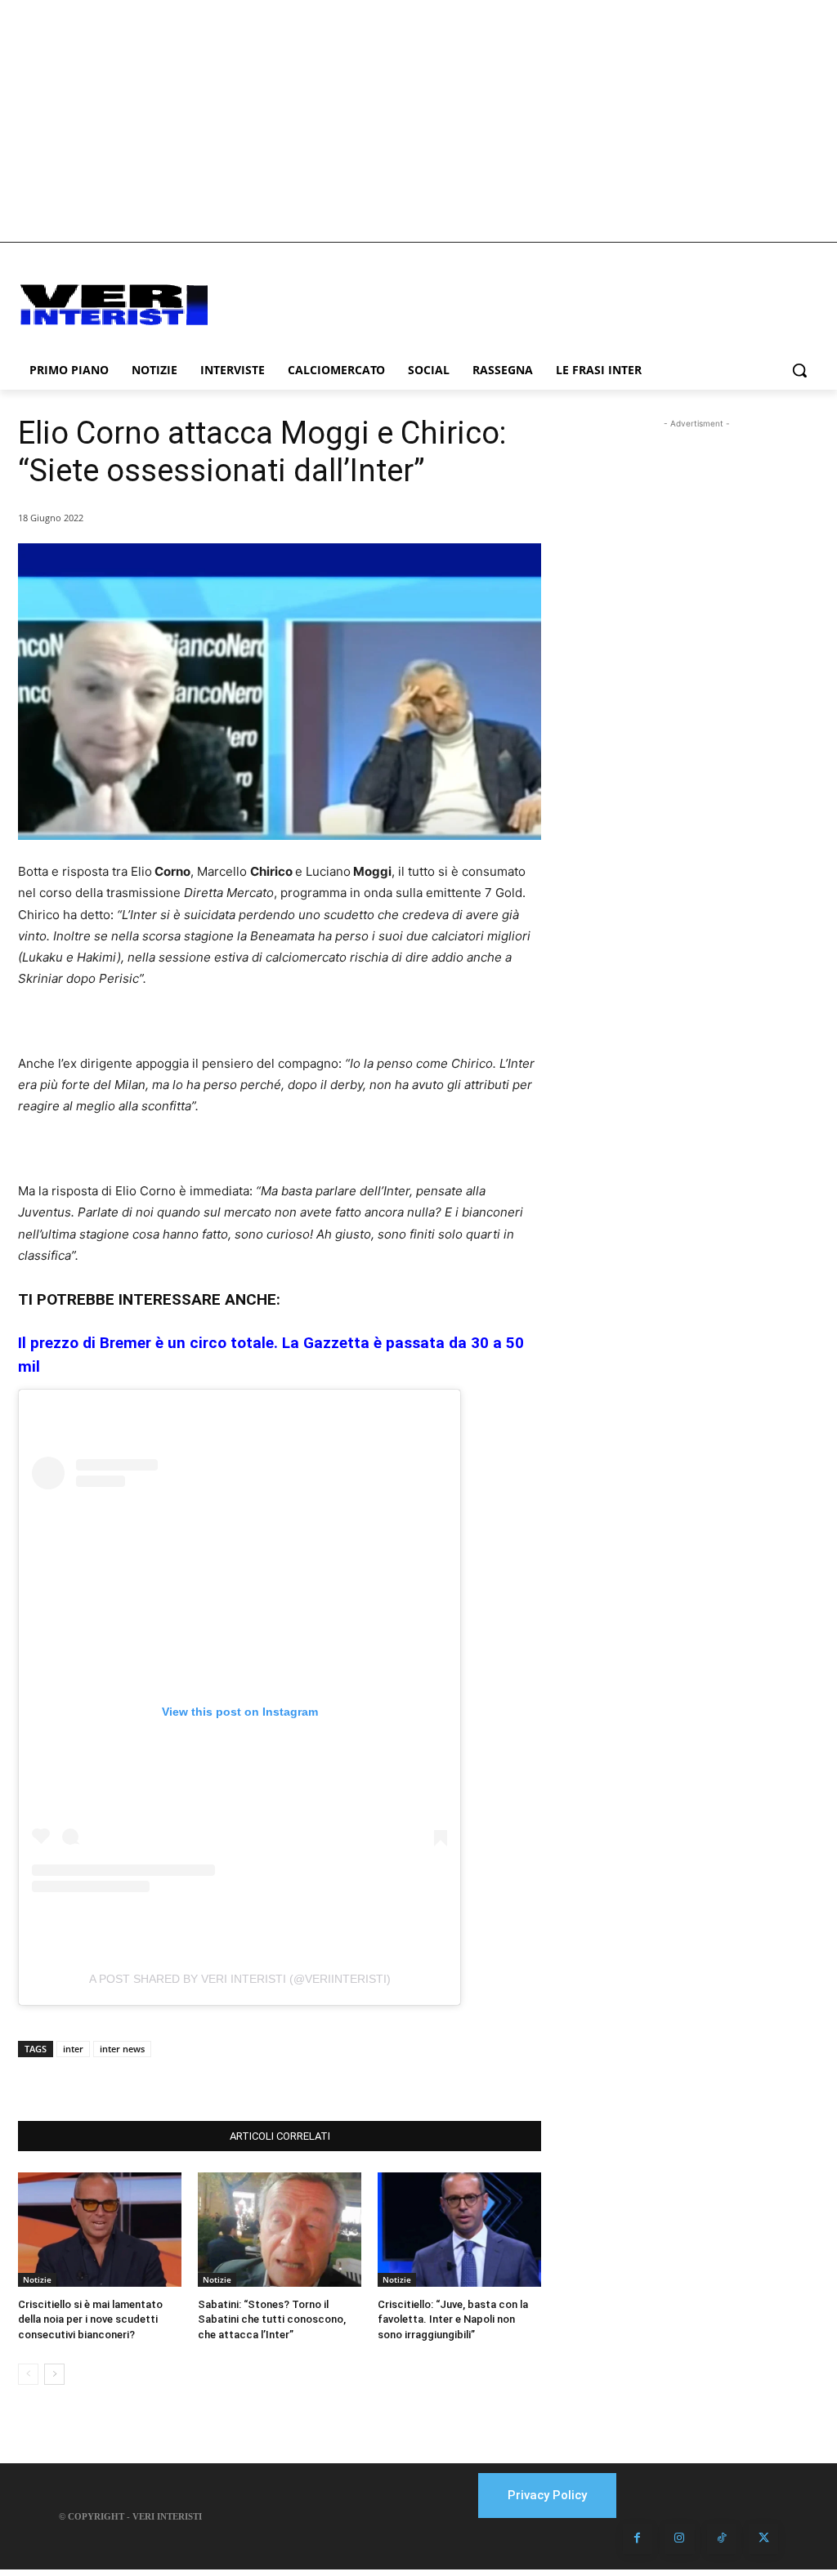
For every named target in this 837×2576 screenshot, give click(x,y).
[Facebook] (145, 2080)
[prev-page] (28, 2374)
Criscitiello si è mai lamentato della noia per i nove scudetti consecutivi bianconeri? (90, 2319)
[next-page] (54, 2374)
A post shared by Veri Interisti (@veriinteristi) (240, 1979)
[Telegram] (258, 2080)
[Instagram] (679, 2538)
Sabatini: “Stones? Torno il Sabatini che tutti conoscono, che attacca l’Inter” (272, 2319)
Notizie (37, 2279)
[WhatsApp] (221, 2080)
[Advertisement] (418, 121)
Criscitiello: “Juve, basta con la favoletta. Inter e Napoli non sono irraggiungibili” (453, 2319)
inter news (122, 2049)
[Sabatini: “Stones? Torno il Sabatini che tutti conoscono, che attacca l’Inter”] (280, 2230)
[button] (799, 370)
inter (73, 2049)
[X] (183, 2080)
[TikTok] (722, 2538)
